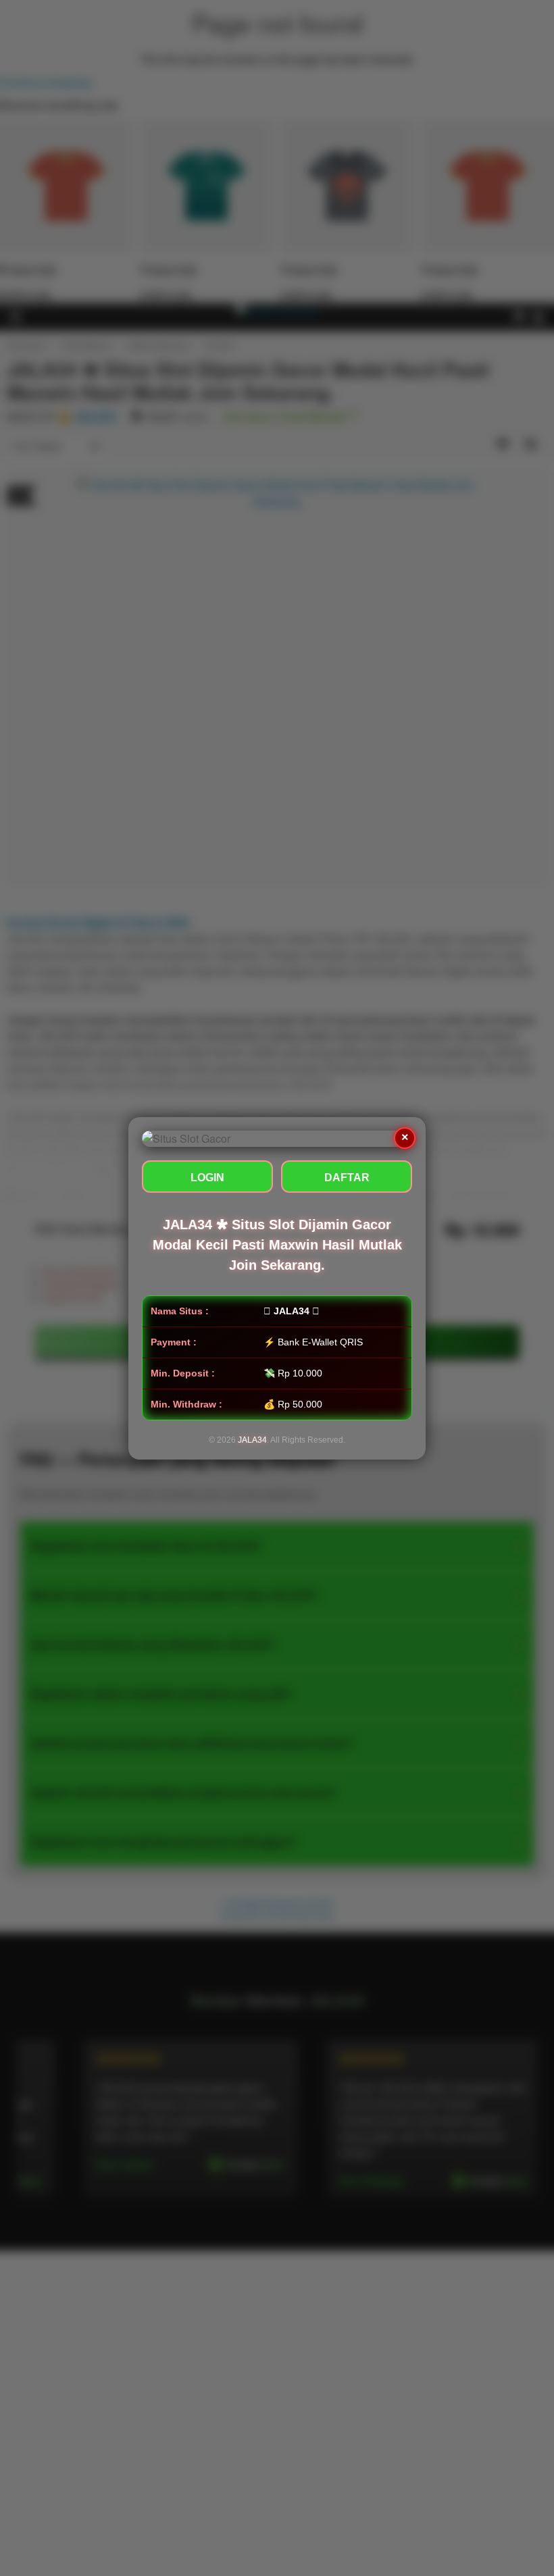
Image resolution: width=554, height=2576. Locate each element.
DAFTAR (347, 1178)
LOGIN (207, 1178)
